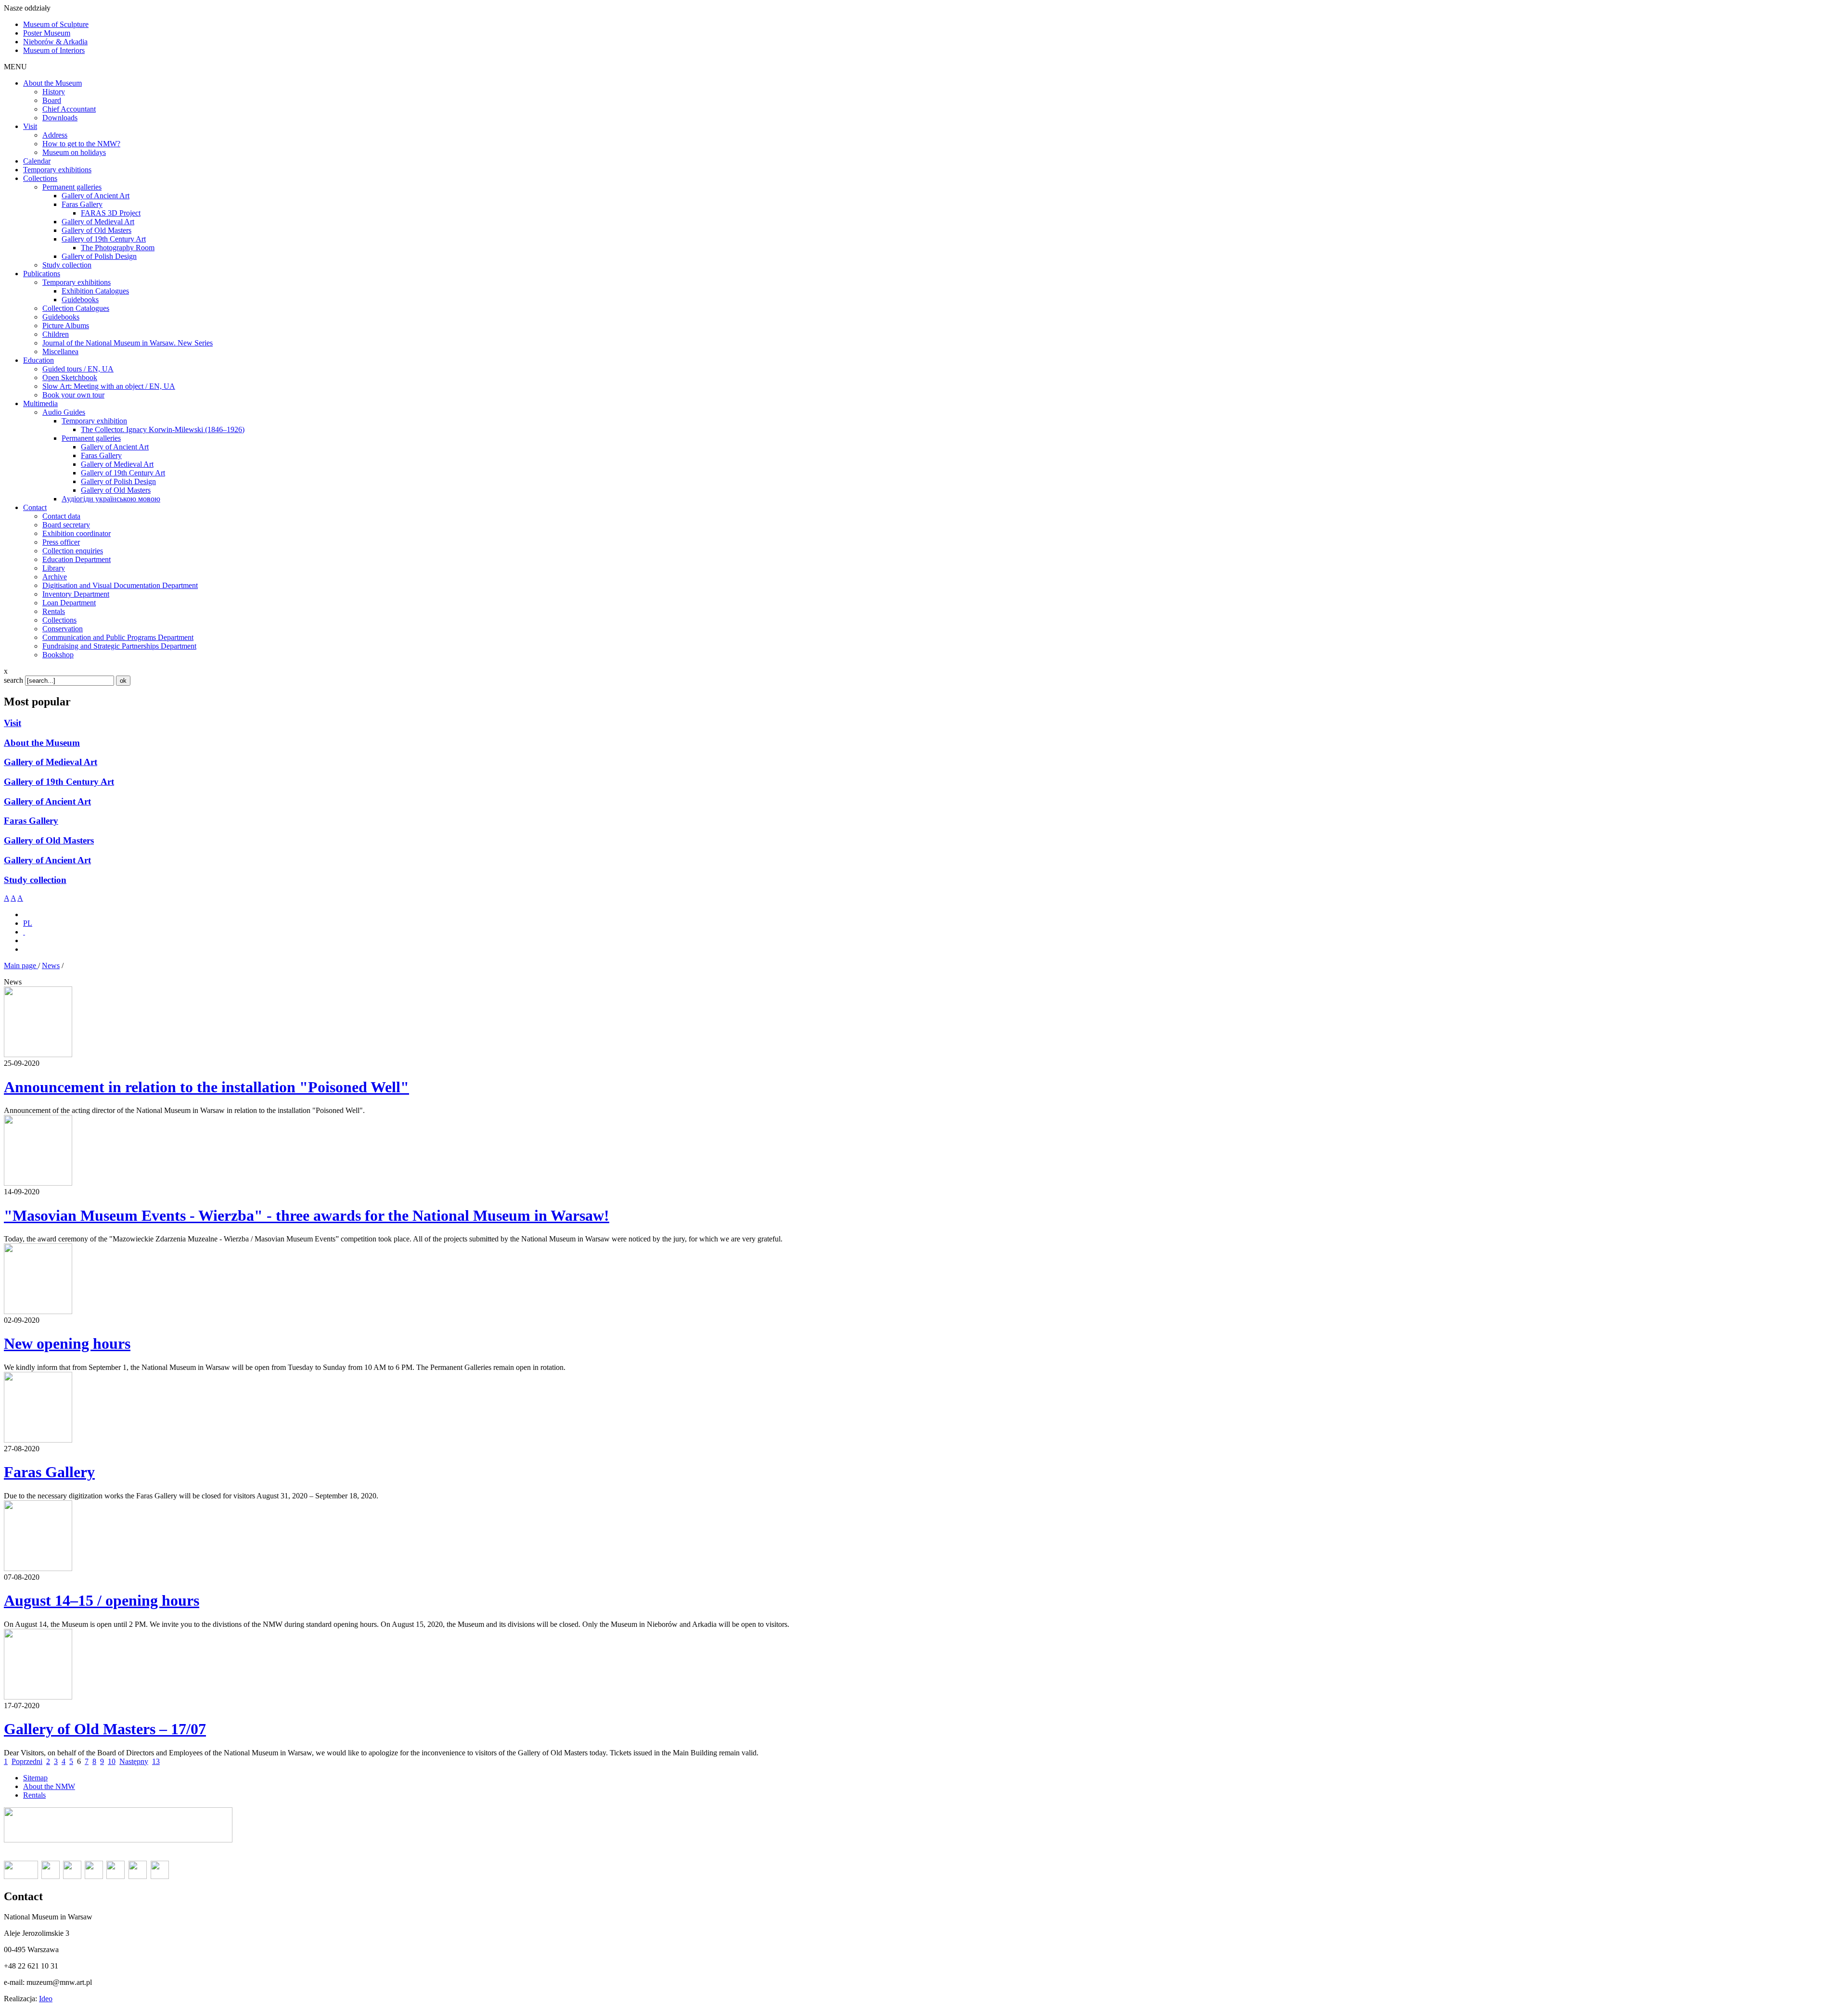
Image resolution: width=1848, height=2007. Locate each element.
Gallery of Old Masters (49, 840)
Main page (21, 965)
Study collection (35, 880)
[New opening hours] (38, 1311)
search (13, 680)
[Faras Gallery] (38, 1440)
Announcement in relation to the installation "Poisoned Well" (206, 1087)
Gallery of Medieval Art (51, 762)
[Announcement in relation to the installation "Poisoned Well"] (38, 1055)
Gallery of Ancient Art (47, 801)
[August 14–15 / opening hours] (38, 1568)
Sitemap (35, 1778)
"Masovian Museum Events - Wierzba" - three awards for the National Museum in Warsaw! (307, 1215)
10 (112, 1761)
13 (156, 1761)
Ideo (46, 1999)
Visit (13, 723)
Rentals (34, 1795)
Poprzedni (27, 1761)
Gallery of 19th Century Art (59, 782)
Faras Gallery (31, 821)
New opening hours (67, 1343)
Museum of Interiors (54, 50)
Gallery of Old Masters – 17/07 (105, 1729)
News (51, 965)
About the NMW (49, 1786)
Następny (134, 1761)
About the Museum (42, 743)
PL (28, 923)
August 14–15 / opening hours (102, 1600)
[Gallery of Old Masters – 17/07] (38, 1697)
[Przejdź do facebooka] (24, 932)
